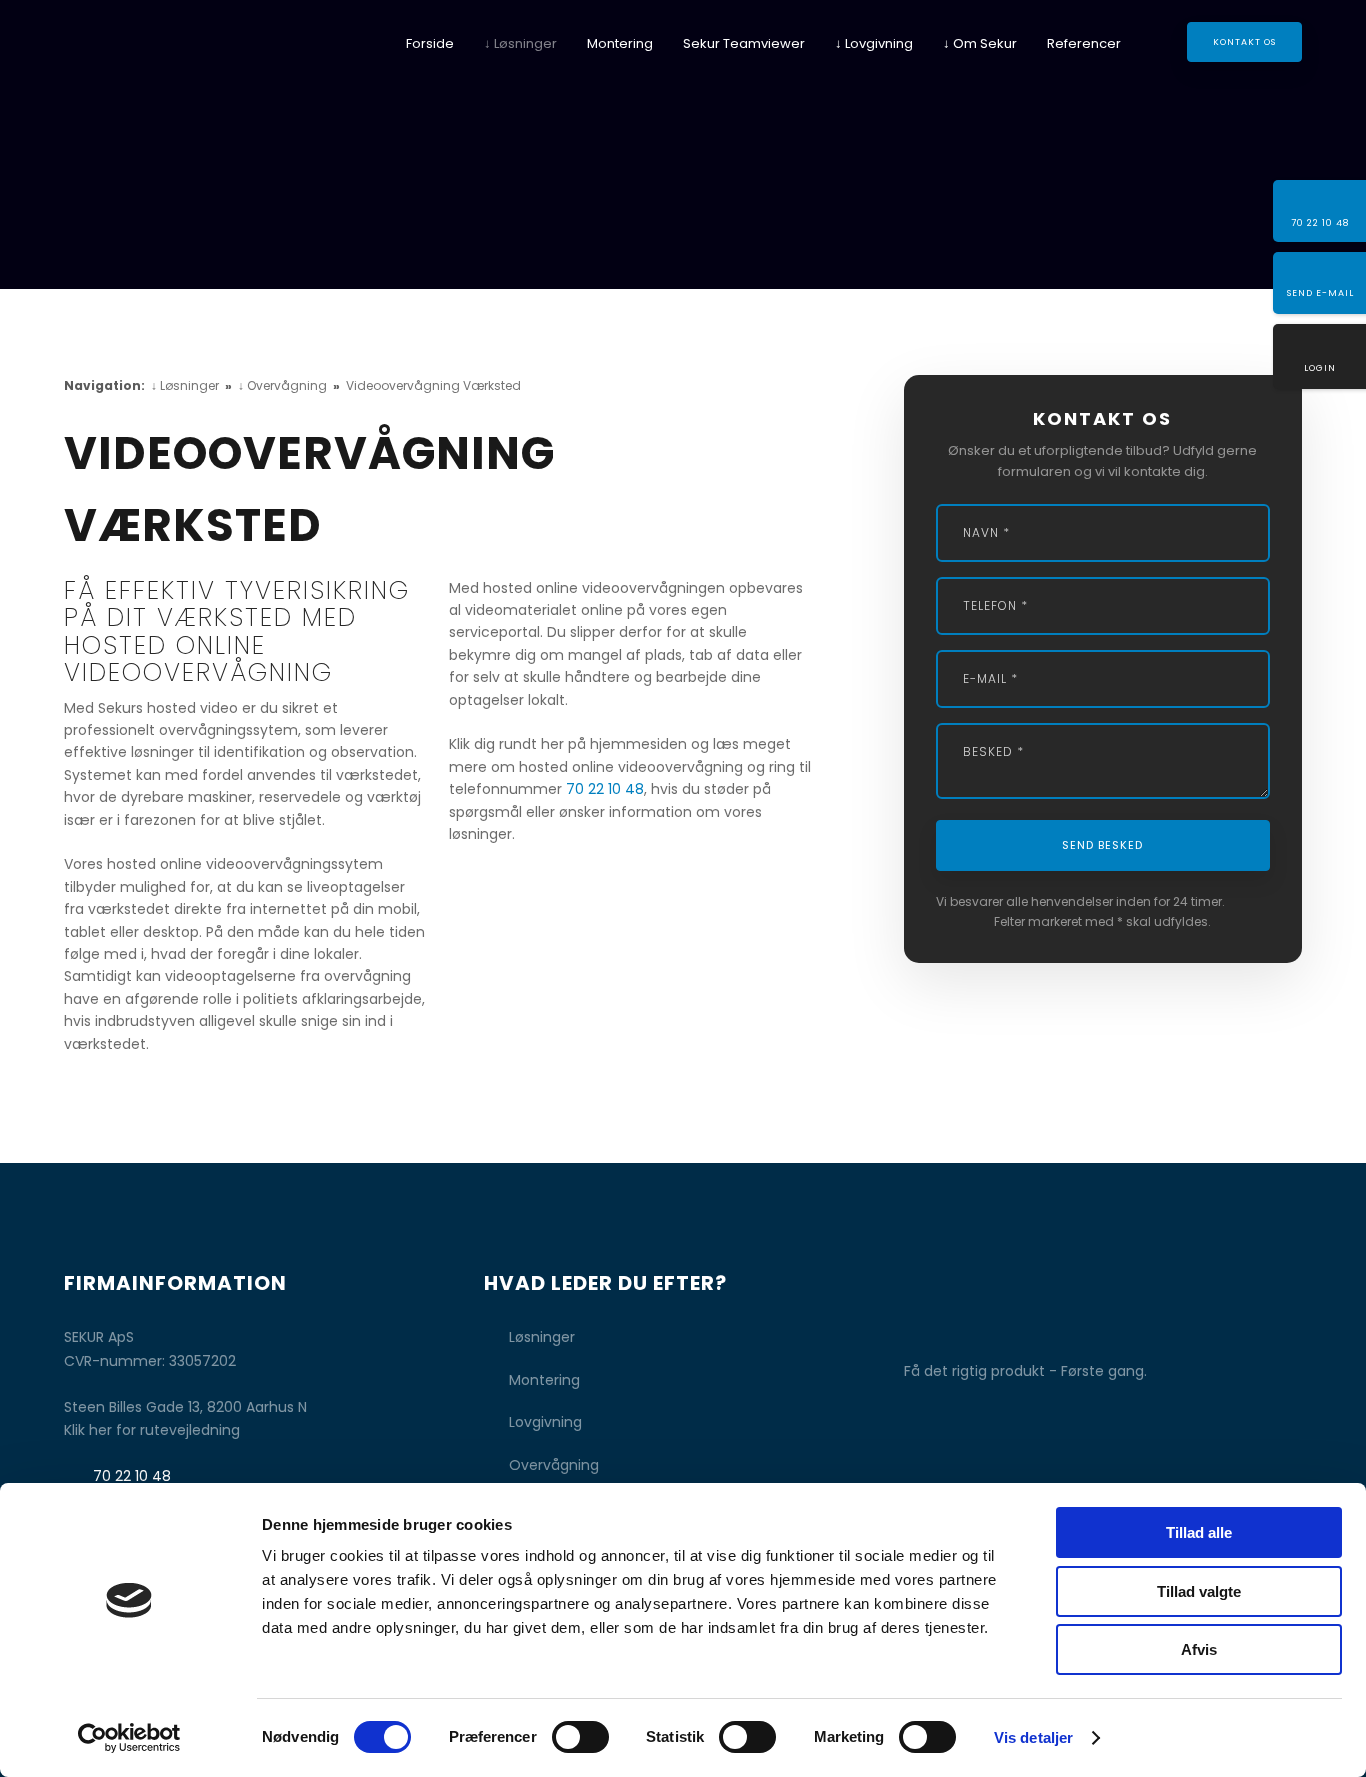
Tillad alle (1199, 1532)
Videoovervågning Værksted (433, 385)
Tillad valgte (1199, 1591)
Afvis (1199, 1649)
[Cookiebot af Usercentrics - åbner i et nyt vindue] (129, 1738)
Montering (620, 43)
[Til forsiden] (156, 60)
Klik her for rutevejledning (152, 1430)
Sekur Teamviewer (744, 43)
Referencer (1084, 43)
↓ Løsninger (520, 43)
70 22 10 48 (605, 789)
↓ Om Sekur (980, 43)
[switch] (580, 1737)
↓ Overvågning (284, 385)
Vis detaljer (1033, 1737)
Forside (430, 43)
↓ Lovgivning (874, 43)
